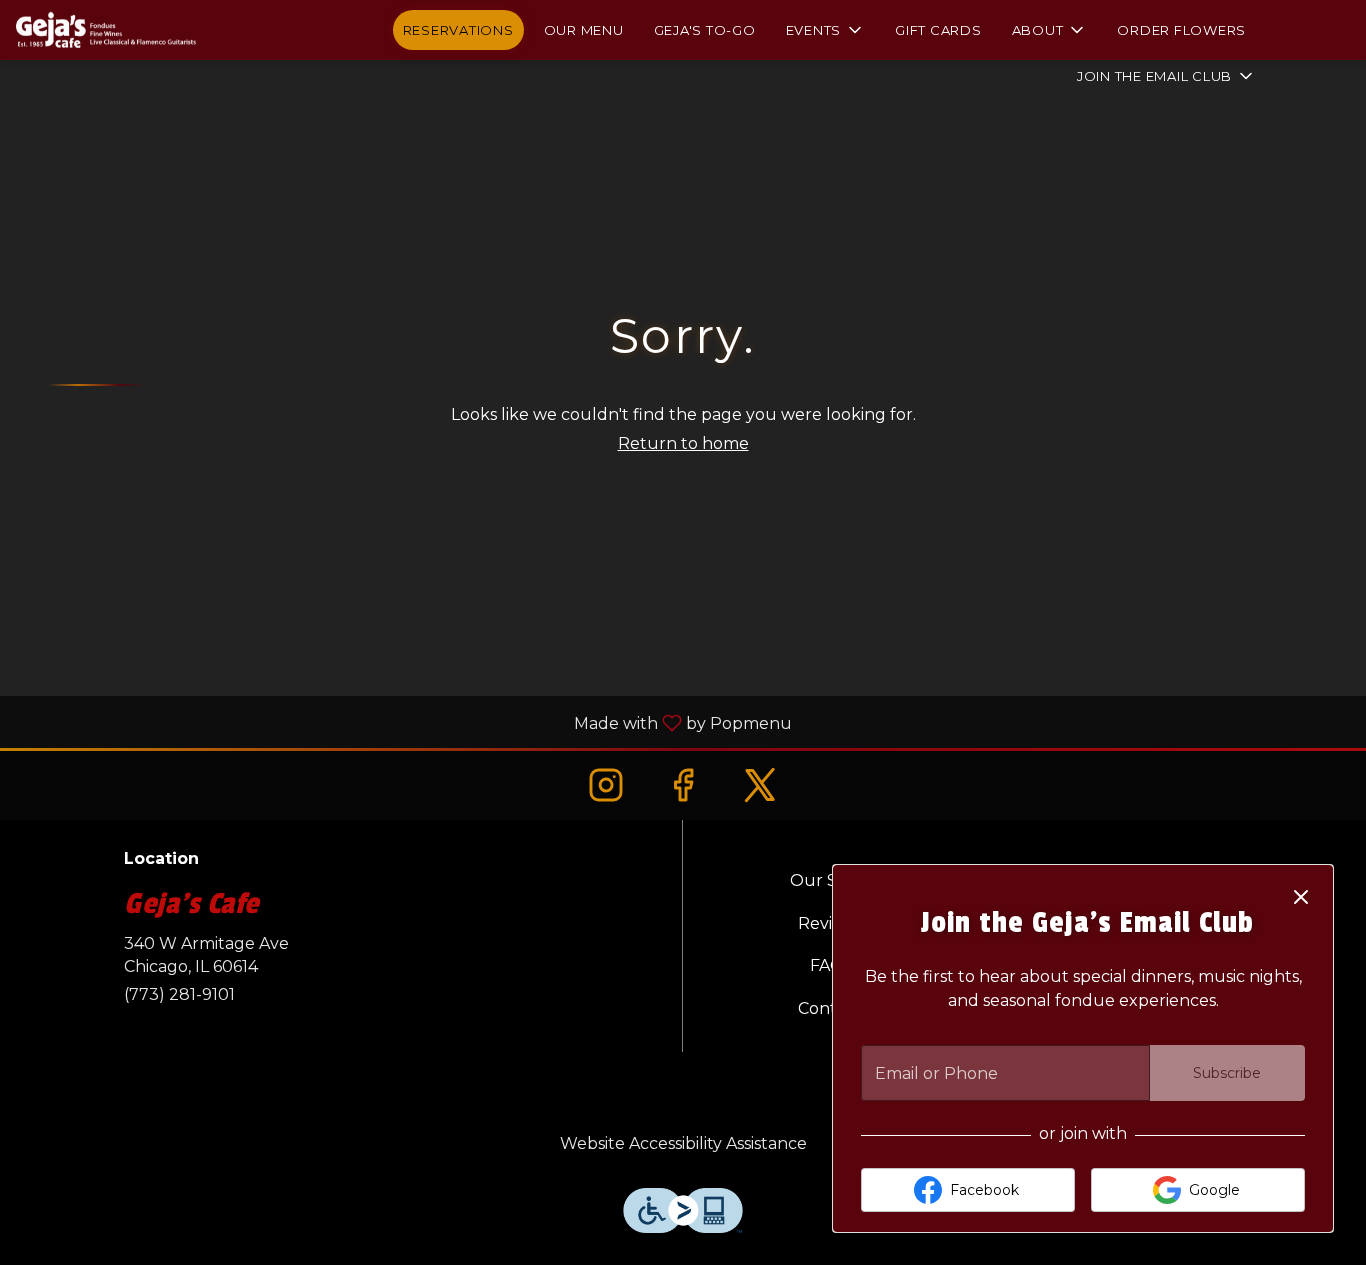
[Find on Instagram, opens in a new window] (605, 784)
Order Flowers (1181, 30)
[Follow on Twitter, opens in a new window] (760, 784)
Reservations (458, 30)
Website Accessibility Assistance (683, 1143)
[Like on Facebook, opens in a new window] (682, 784)
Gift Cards (938, 30)
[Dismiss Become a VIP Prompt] (1301, 897)
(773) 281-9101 (179, 994)
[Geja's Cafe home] (106, 30)
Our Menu (584, 30)
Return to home (683, 443)
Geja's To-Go (705, 30)
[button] (826, 30)
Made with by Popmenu (403, 722)
